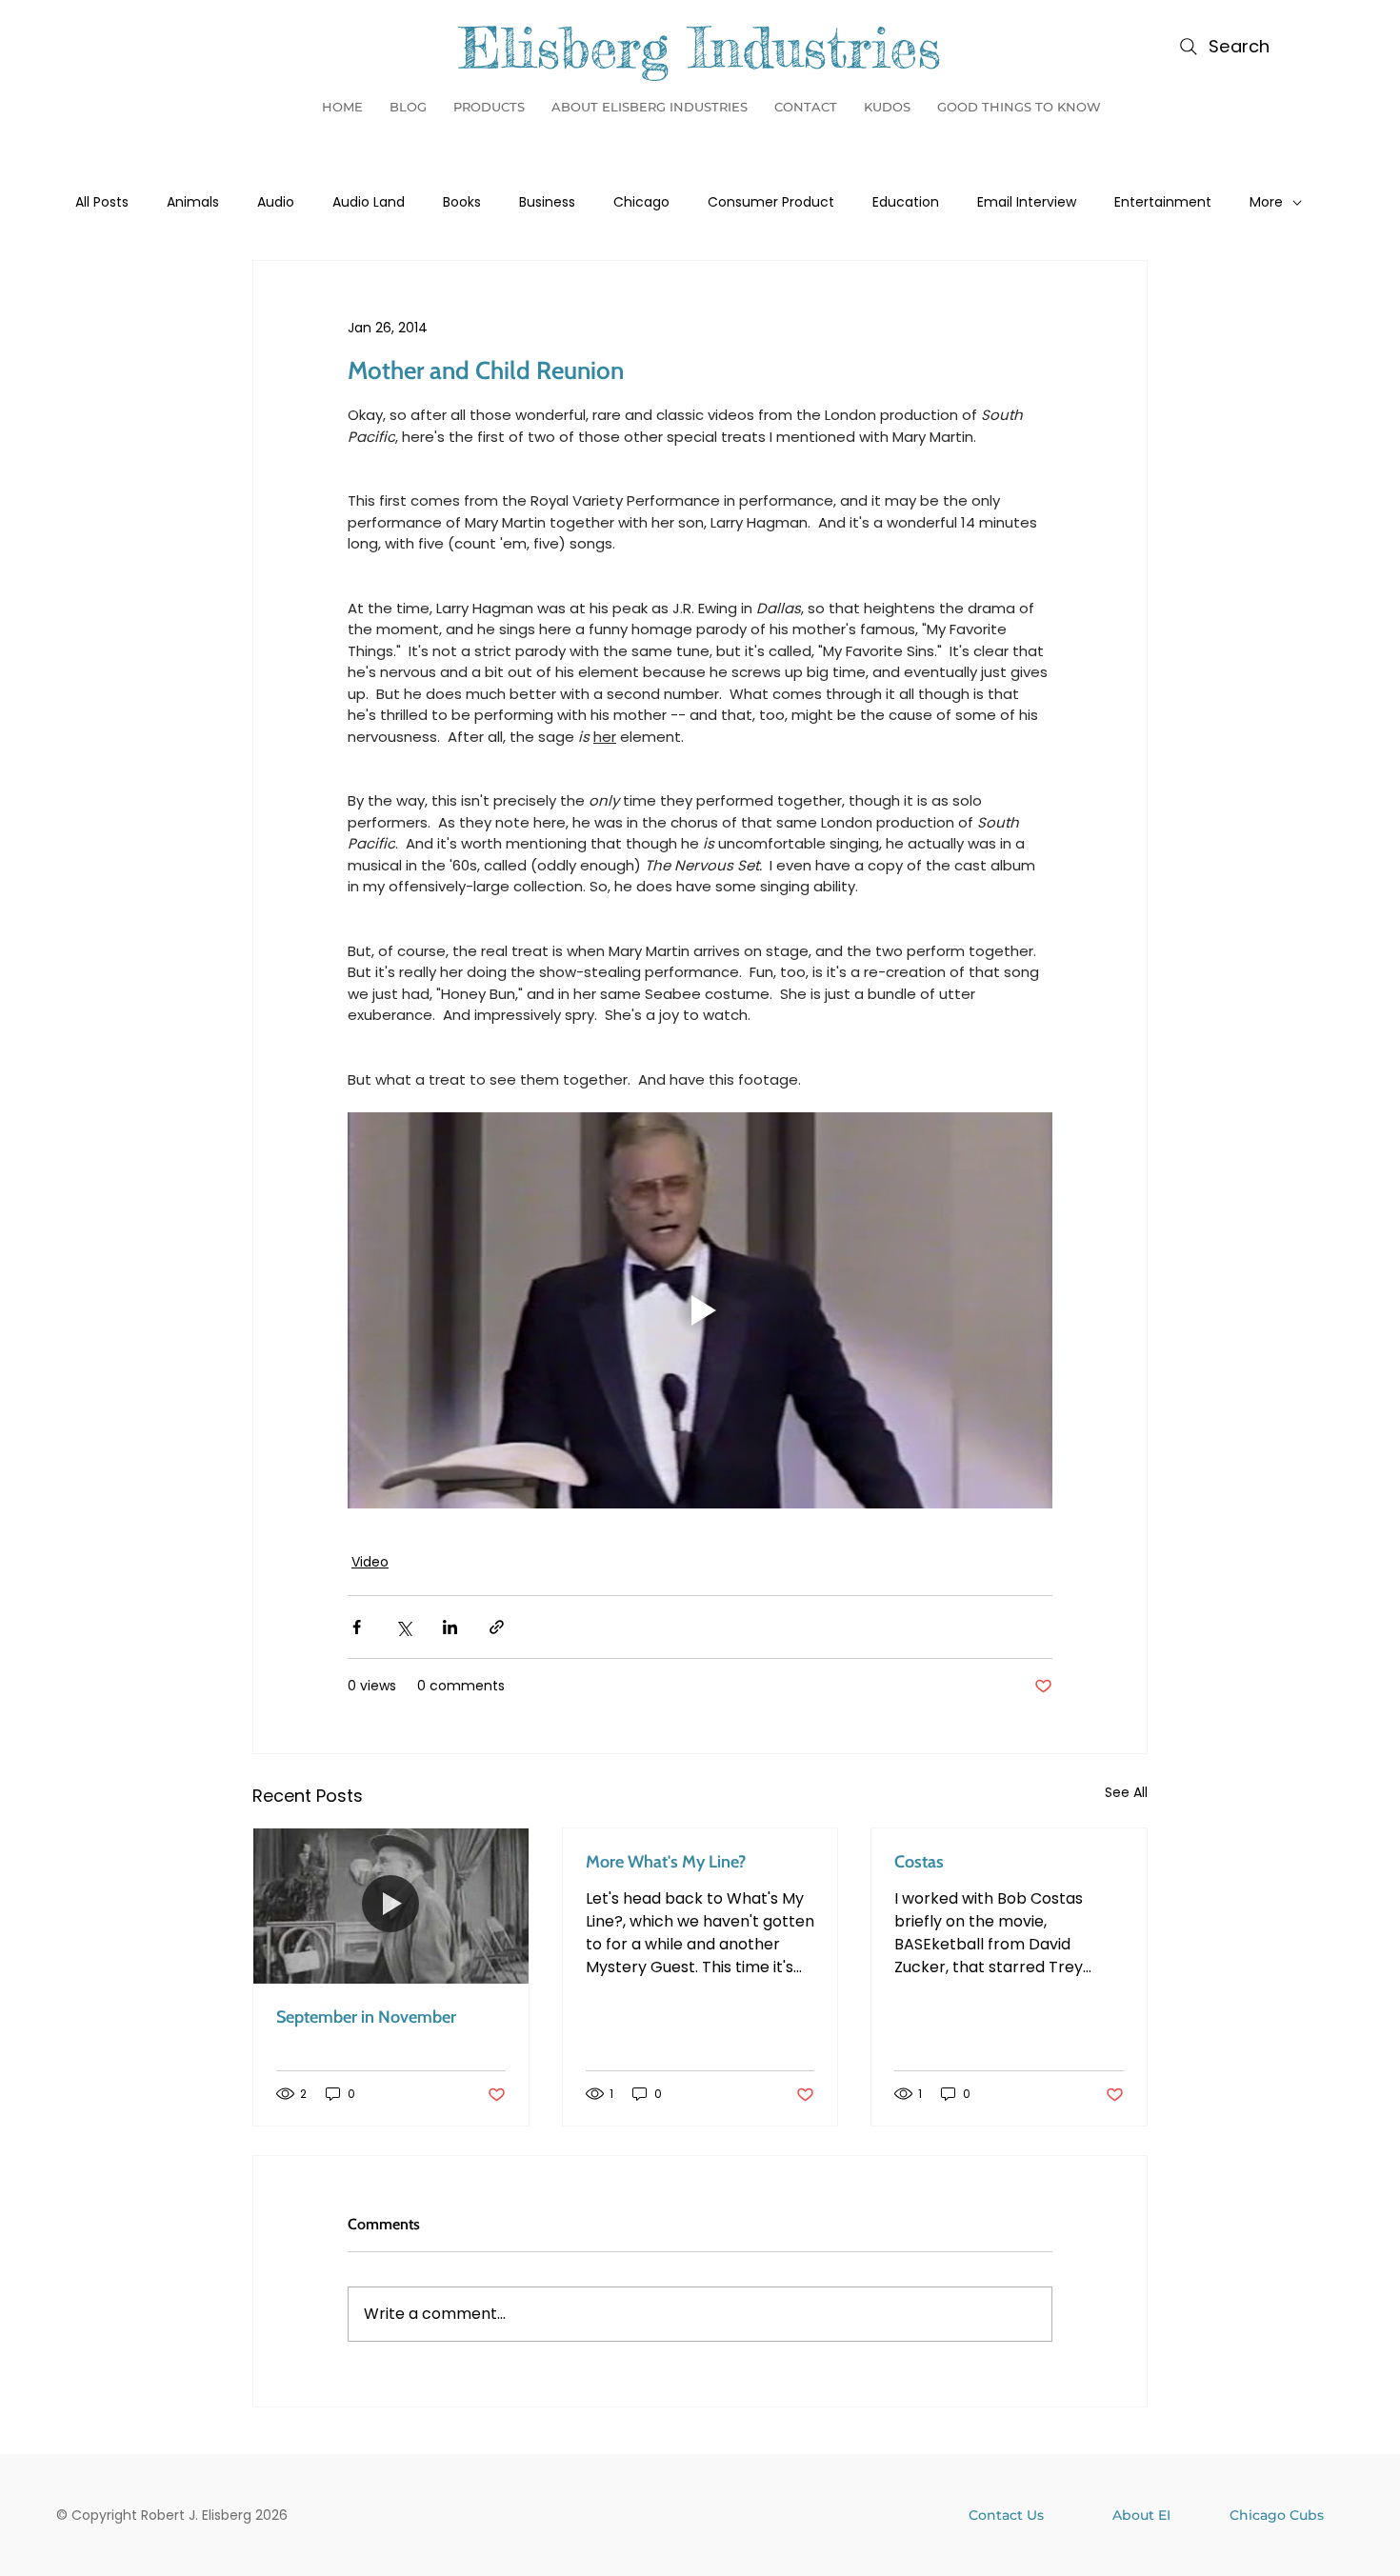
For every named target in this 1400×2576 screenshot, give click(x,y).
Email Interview (1027, 202)
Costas (919, 1862)
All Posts (102, 202)
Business (547, 202)
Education (906, 202)
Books (462, 202)
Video (370, 1562)
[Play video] (700, 1310)
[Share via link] (497, 1627)
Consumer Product (771, 202)
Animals (193, 202)
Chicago (641, 202)
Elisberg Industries (700, 47)
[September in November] (391, 1906)
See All (1126, 1792)
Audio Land (369, 202)
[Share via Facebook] (357, 1627)
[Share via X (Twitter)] (403, 1627)
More (1266, 202)
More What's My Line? (666, 1862)
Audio (276, 202)
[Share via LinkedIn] (450, 1627)
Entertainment (1163, 202)
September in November (366, 2017)
